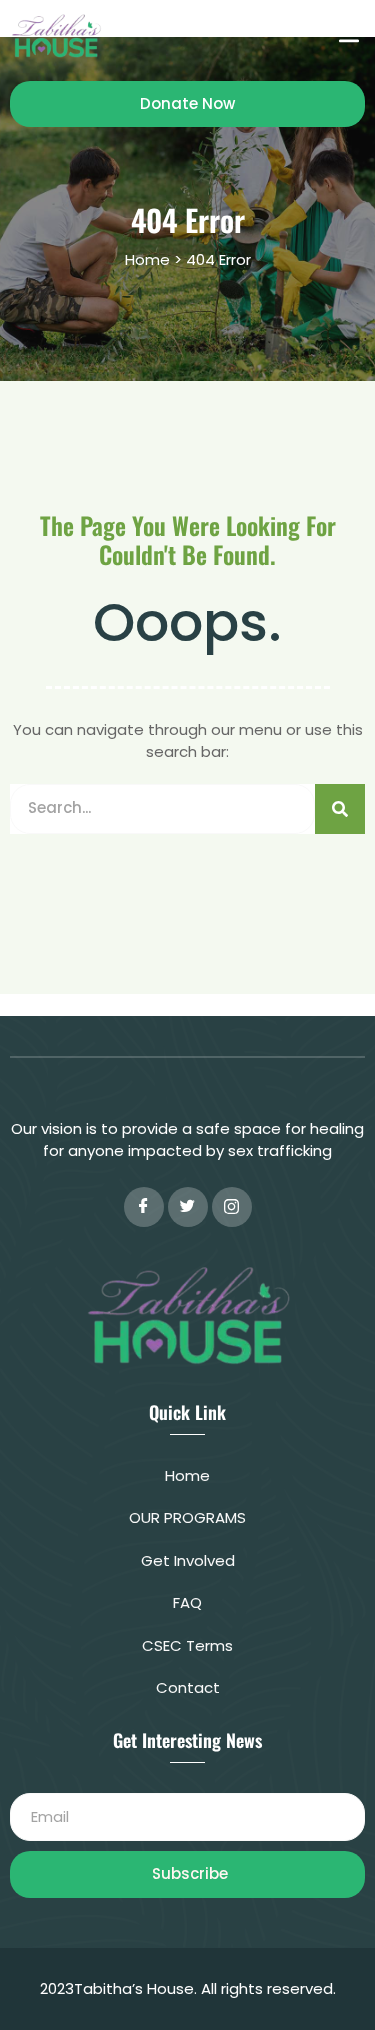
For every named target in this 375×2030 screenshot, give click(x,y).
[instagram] (232, 1207)
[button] (348, 35)
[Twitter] (188, 1207)
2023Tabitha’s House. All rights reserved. (188, 1988)
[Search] (340, 809)
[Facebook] (144, 1207)
